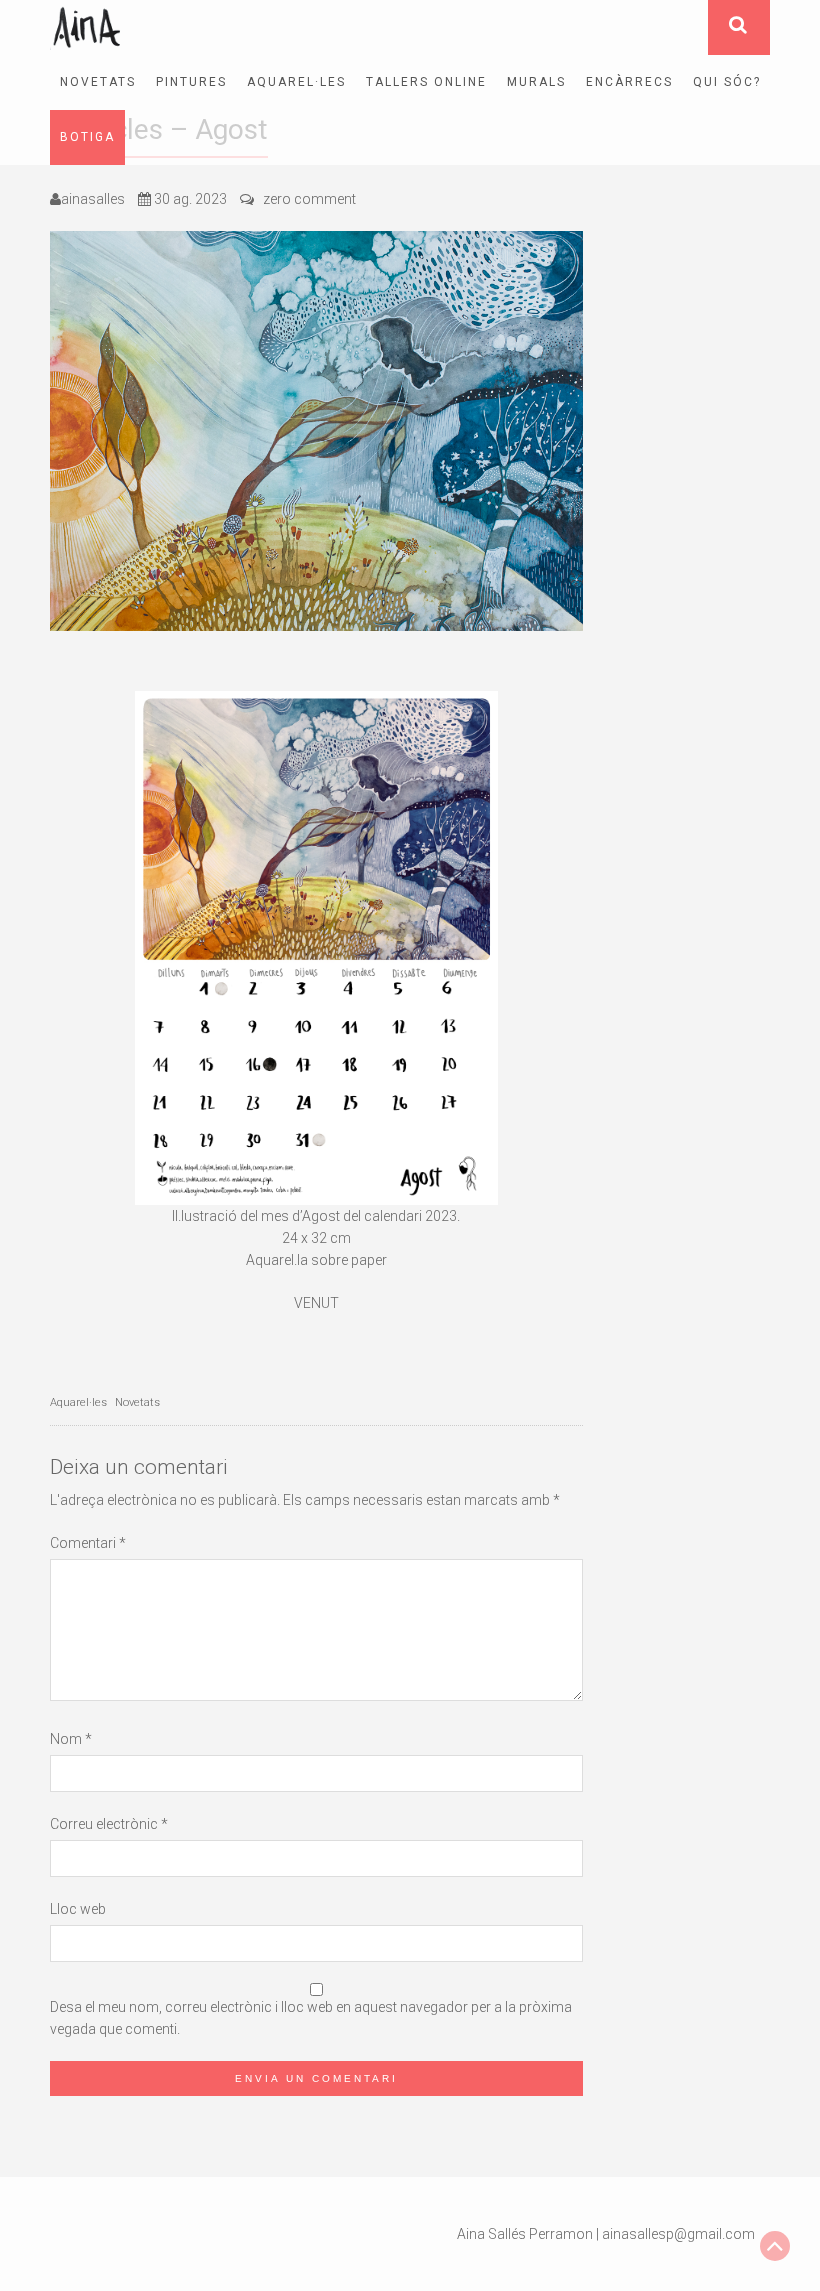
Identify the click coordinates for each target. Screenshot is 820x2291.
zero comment (309, 199)
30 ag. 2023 (190, 199)
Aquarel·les (296, 82)
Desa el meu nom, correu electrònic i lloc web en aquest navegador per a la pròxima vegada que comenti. (311, 2018)
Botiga (87, 137)
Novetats (98, 82)
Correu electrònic (109, 1824)
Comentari (88, 1543)
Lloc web (78, 1909)
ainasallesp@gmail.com (678, 2234)
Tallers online (426, 82)
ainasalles (93, 199)
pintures (191, 82)
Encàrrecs (629, 82)
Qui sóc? (727, 82)
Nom (71, 1739)
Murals (536, 82)
